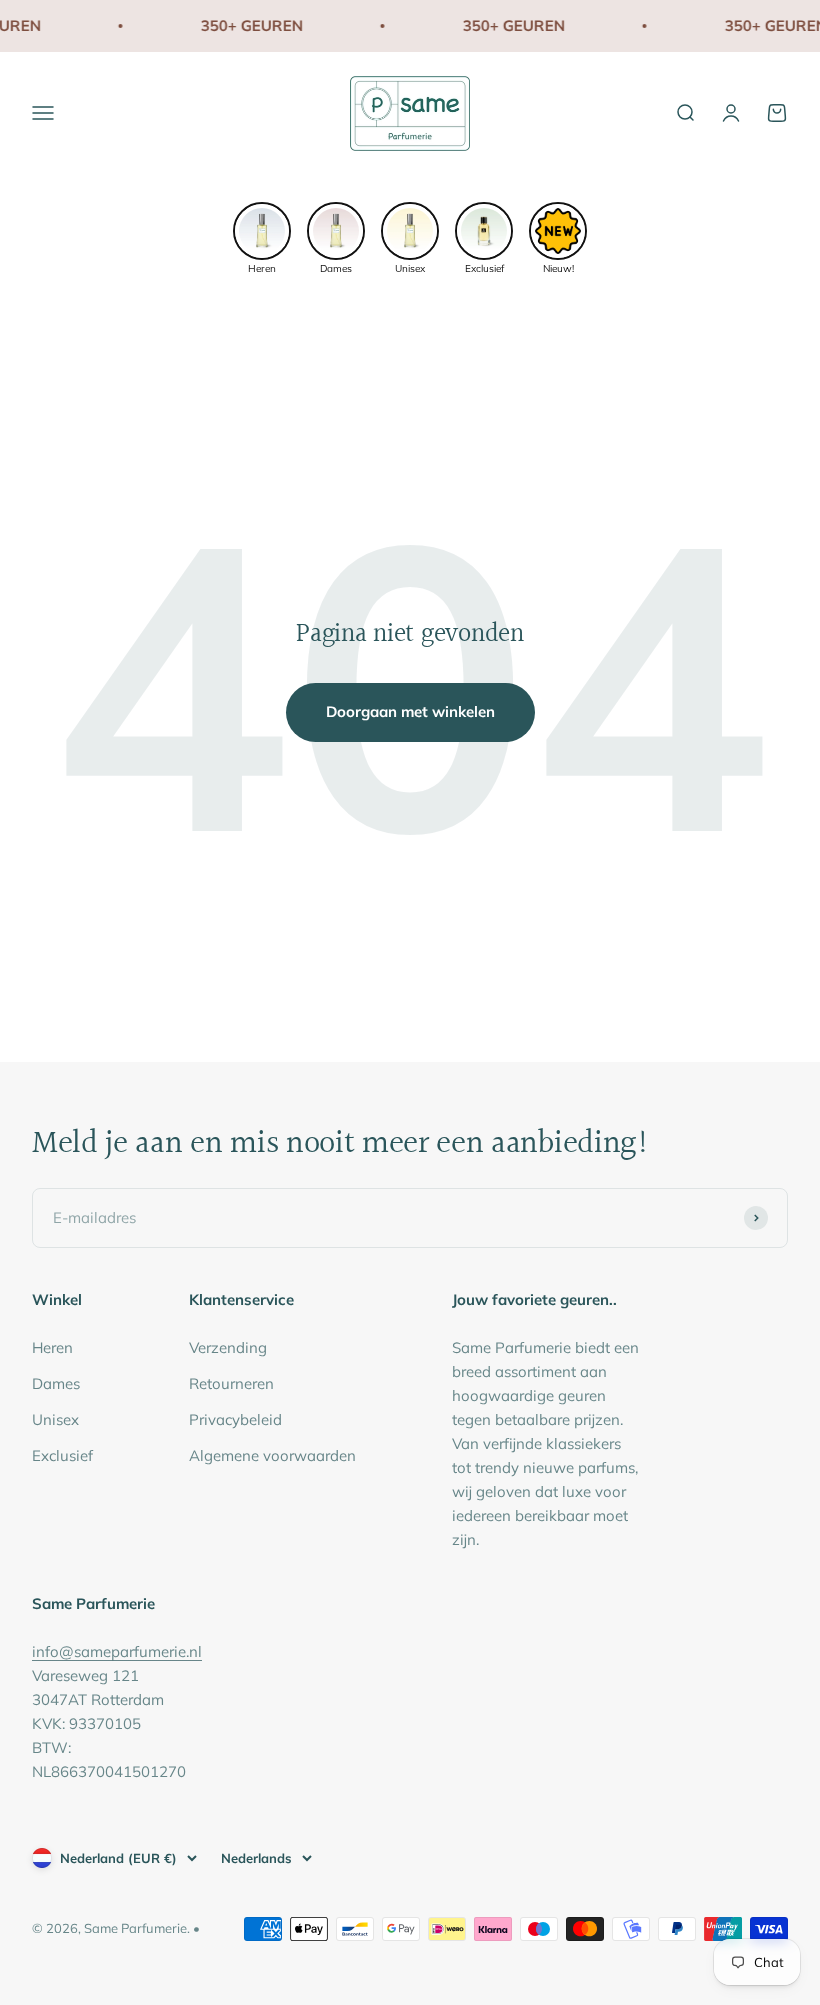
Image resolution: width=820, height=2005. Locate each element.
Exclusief (62, 1455)
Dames (56, 1383)
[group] (262, 236)
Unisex (55, 1419)
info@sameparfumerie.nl (117, 1651)
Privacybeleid (235, 1419)
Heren (52, 1347)
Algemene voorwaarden (272, 1455)
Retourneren (231, 1383)
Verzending (228, 1347)
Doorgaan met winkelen (410, 711)
